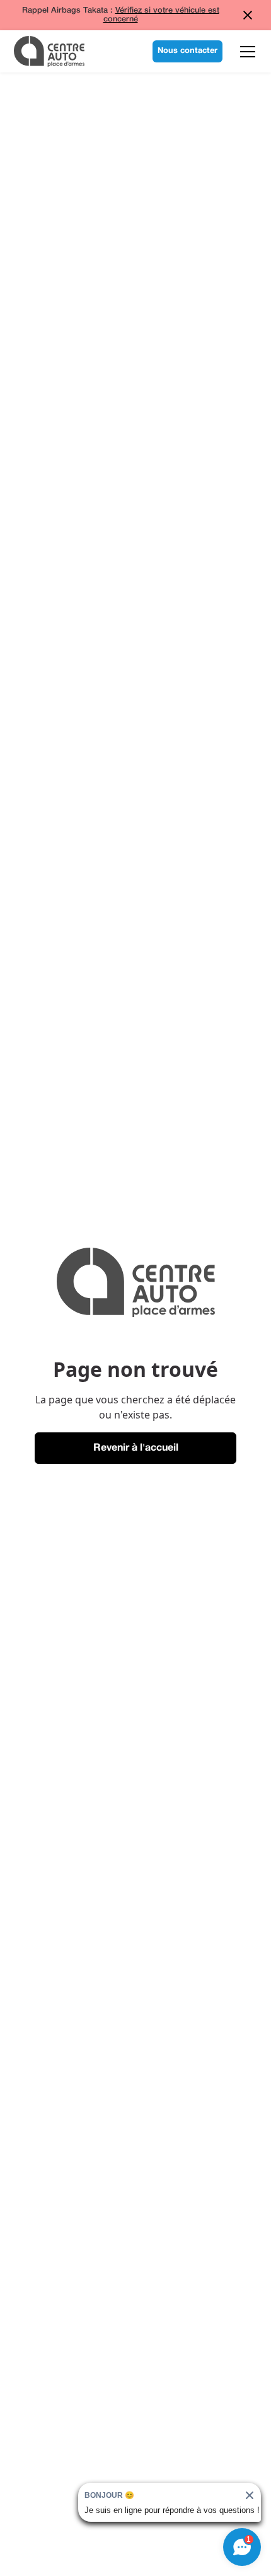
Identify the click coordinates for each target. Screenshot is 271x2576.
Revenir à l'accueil (136, 1448)
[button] (245, 52)
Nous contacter (187, 51)
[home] (49, 51)
